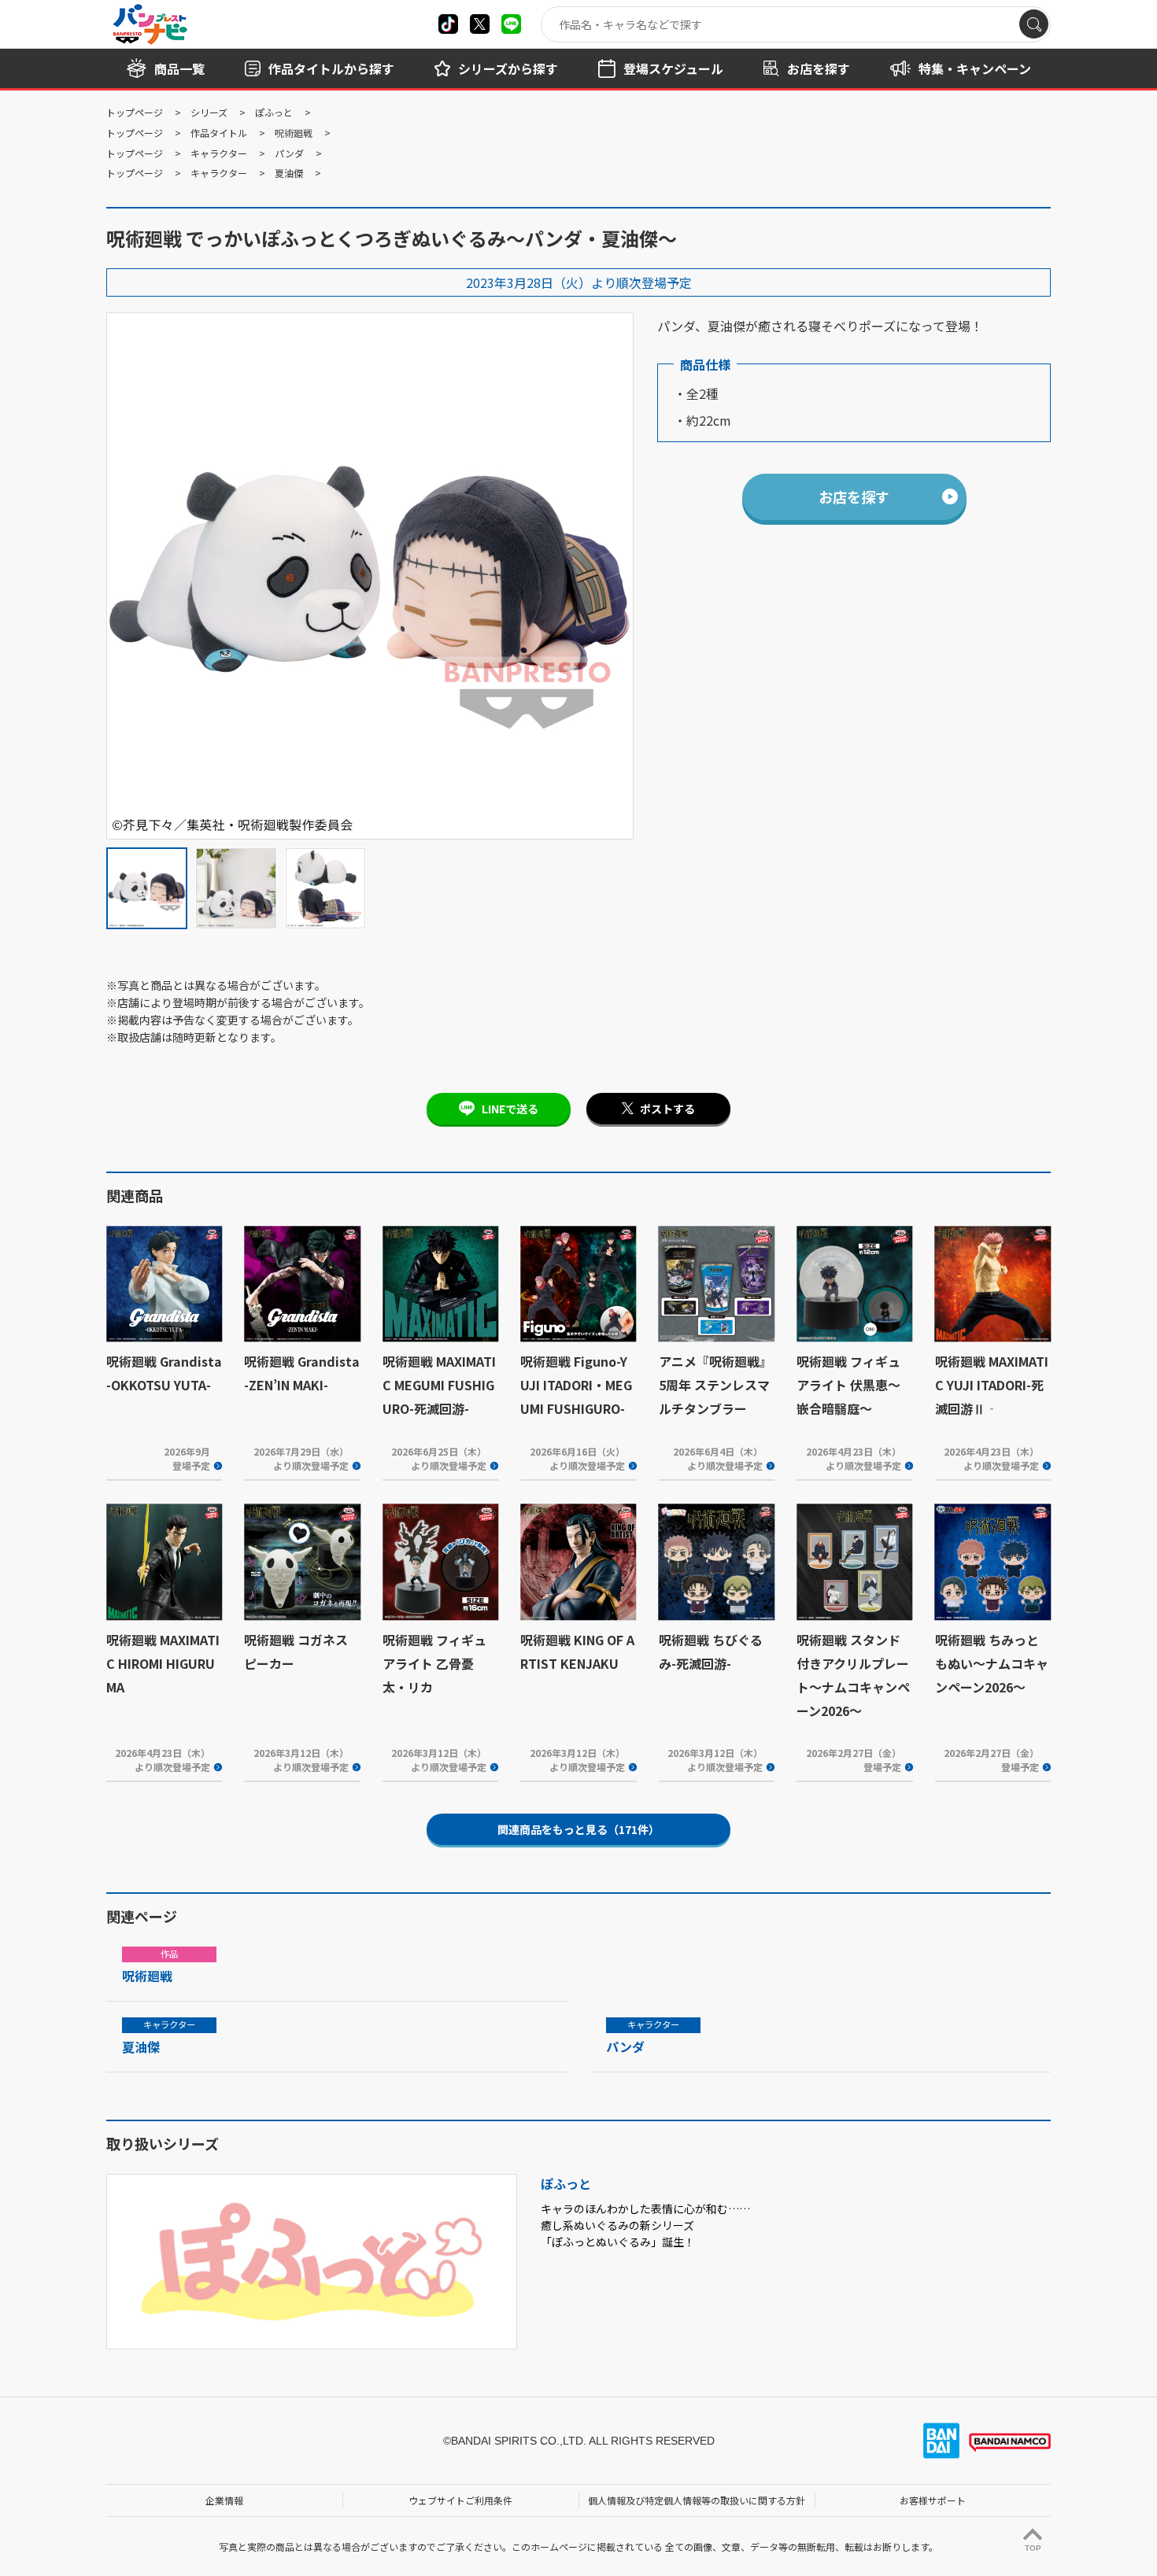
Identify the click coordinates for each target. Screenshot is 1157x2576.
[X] (448, 24)
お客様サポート (933, 2500)
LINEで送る (510, 1109)
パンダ (289, 153)
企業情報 (224, 2500)
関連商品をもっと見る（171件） (578, 1829)
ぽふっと (274, 112)
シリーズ (209, 112)
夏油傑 (289, 173)
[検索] (1034, 24)
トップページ (135, 112)
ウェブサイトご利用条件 (460, 2500)
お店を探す (854, 496)
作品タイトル (219, 133)
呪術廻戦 (294, 133)
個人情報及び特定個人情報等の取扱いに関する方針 (697, 2500)
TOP (1033, 2548)
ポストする (667, 1109)
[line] (511, 24)
